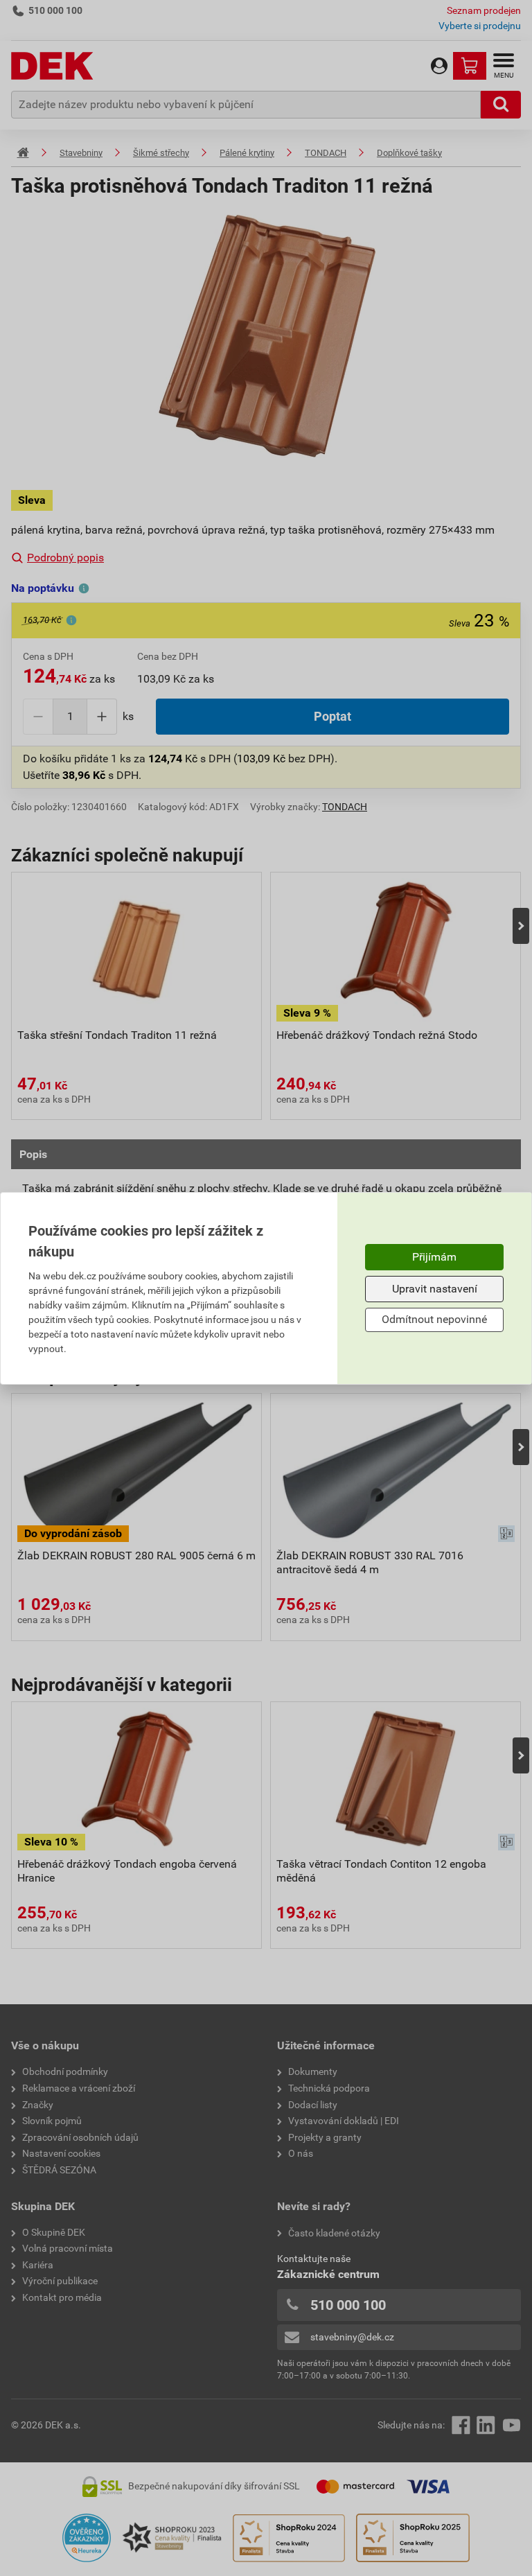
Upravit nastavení (435, 1289)
